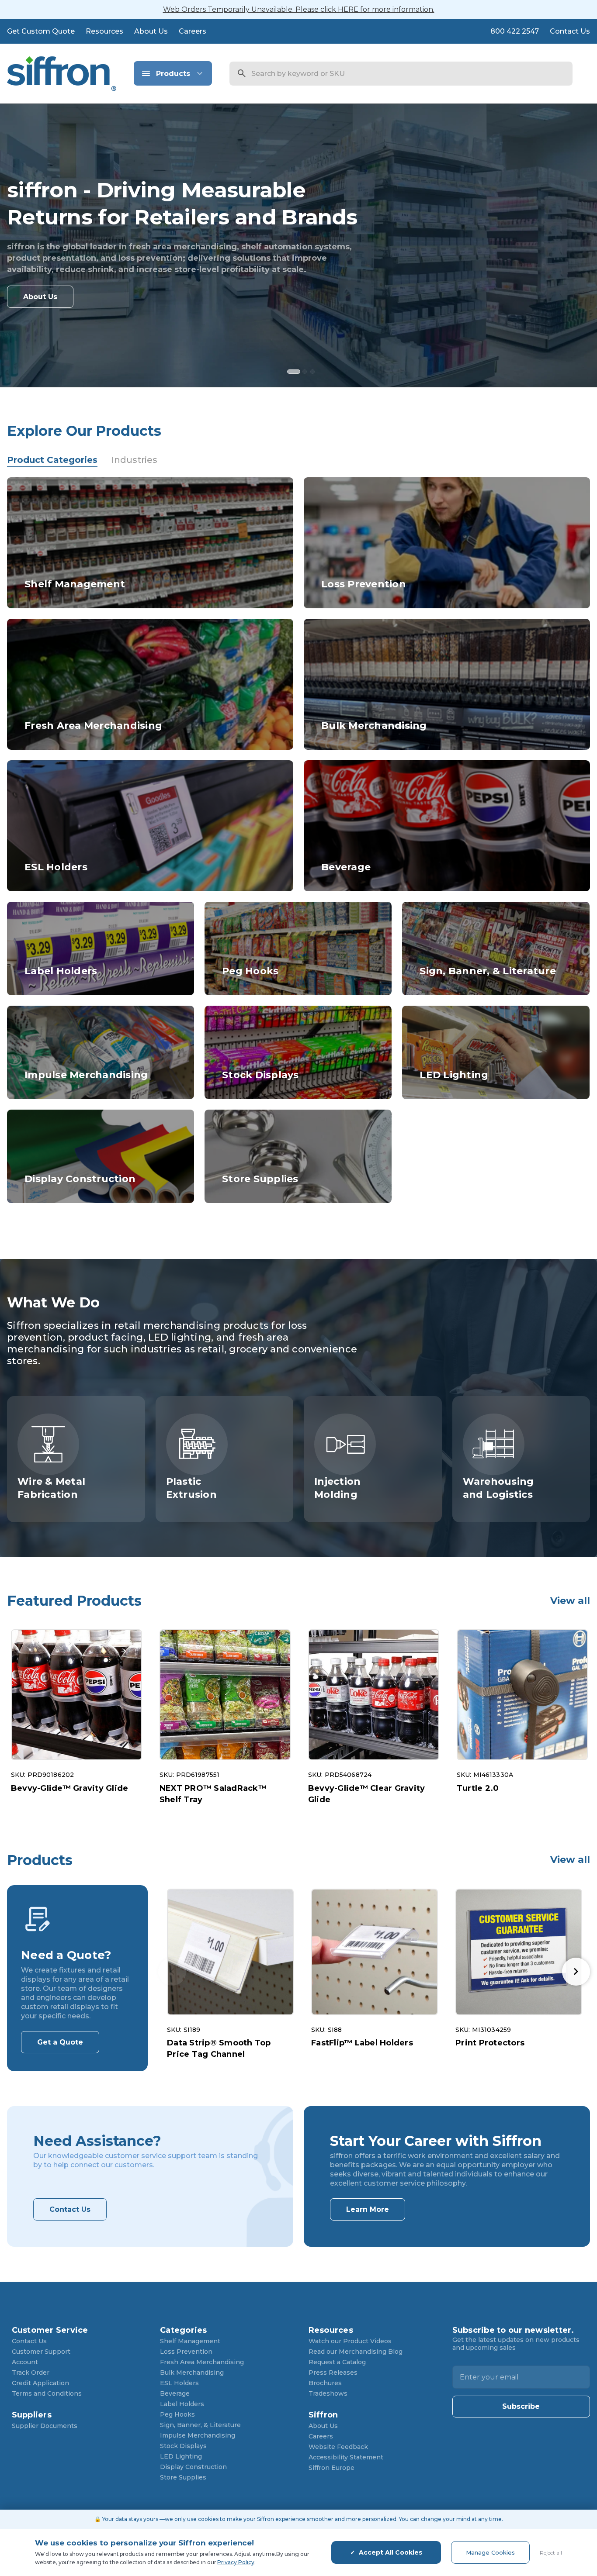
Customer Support (41, 2352)
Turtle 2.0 (478, 1788)
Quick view (76, 1695)
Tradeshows (328, 2393)
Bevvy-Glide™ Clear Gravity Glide (367, 1794)
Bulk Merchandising (192, 2373)
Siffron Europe (331, 2468)
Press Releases (333, 2373)
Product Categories (52, 460)
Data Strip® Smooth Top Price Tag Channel (219, 2048)
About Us (151, 31)
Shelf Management (190, 2341)
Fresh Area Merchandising (202, 2362)
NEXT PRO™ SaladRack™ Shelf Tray (213, 1794)
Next (576, 1972)
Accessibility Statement (346, 2457)
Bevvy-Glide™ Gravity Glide (70, 1788)
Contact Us (570, 31)
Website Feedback (338, 2447)
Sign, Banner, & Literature (200, 2425)
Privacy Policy (236, 2562)
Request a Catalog (337, 2362)
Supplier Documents (45, 2426)
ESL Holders (179, 2383)
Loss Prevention (186, 2352)
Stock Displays (183, 2446)
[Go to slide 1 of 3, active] (291, 373)
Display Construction (193, 2467)
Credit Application (40, 2383)
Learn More (368, 2209)
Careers (193, 31)
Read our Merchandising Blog (356, 2352)
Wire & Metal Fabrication (51, 1488)
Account (25, 2362)
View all (570, 1601)
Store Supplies (183, 2477)
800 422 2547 (515, 31)
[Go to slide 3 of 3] (314, 373)
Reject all (551, 2553)
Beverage (175, 2393)
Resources (104, 31)
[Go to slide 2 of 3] (306, 373)
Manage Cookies (490, 2552)
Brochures (325, 2383)
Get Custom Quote (41, 31)
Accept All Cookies (390, 2552)
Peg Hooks (177, 2414)
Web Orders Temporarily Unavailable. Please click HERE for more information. (299, 9)
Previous (172, 1972)
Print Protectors (490, 2043)
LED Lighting (181, 2456)
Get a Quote (60, 2042)
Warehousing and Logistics (498, 1488)
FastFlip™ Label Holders (362, 2043)
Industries (134, 460)
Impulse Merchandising (198, 2435)
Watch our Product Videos (350, 2341)
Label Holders (182, 2404)
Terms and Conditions (47, 2393)
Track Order (31, 2373)
